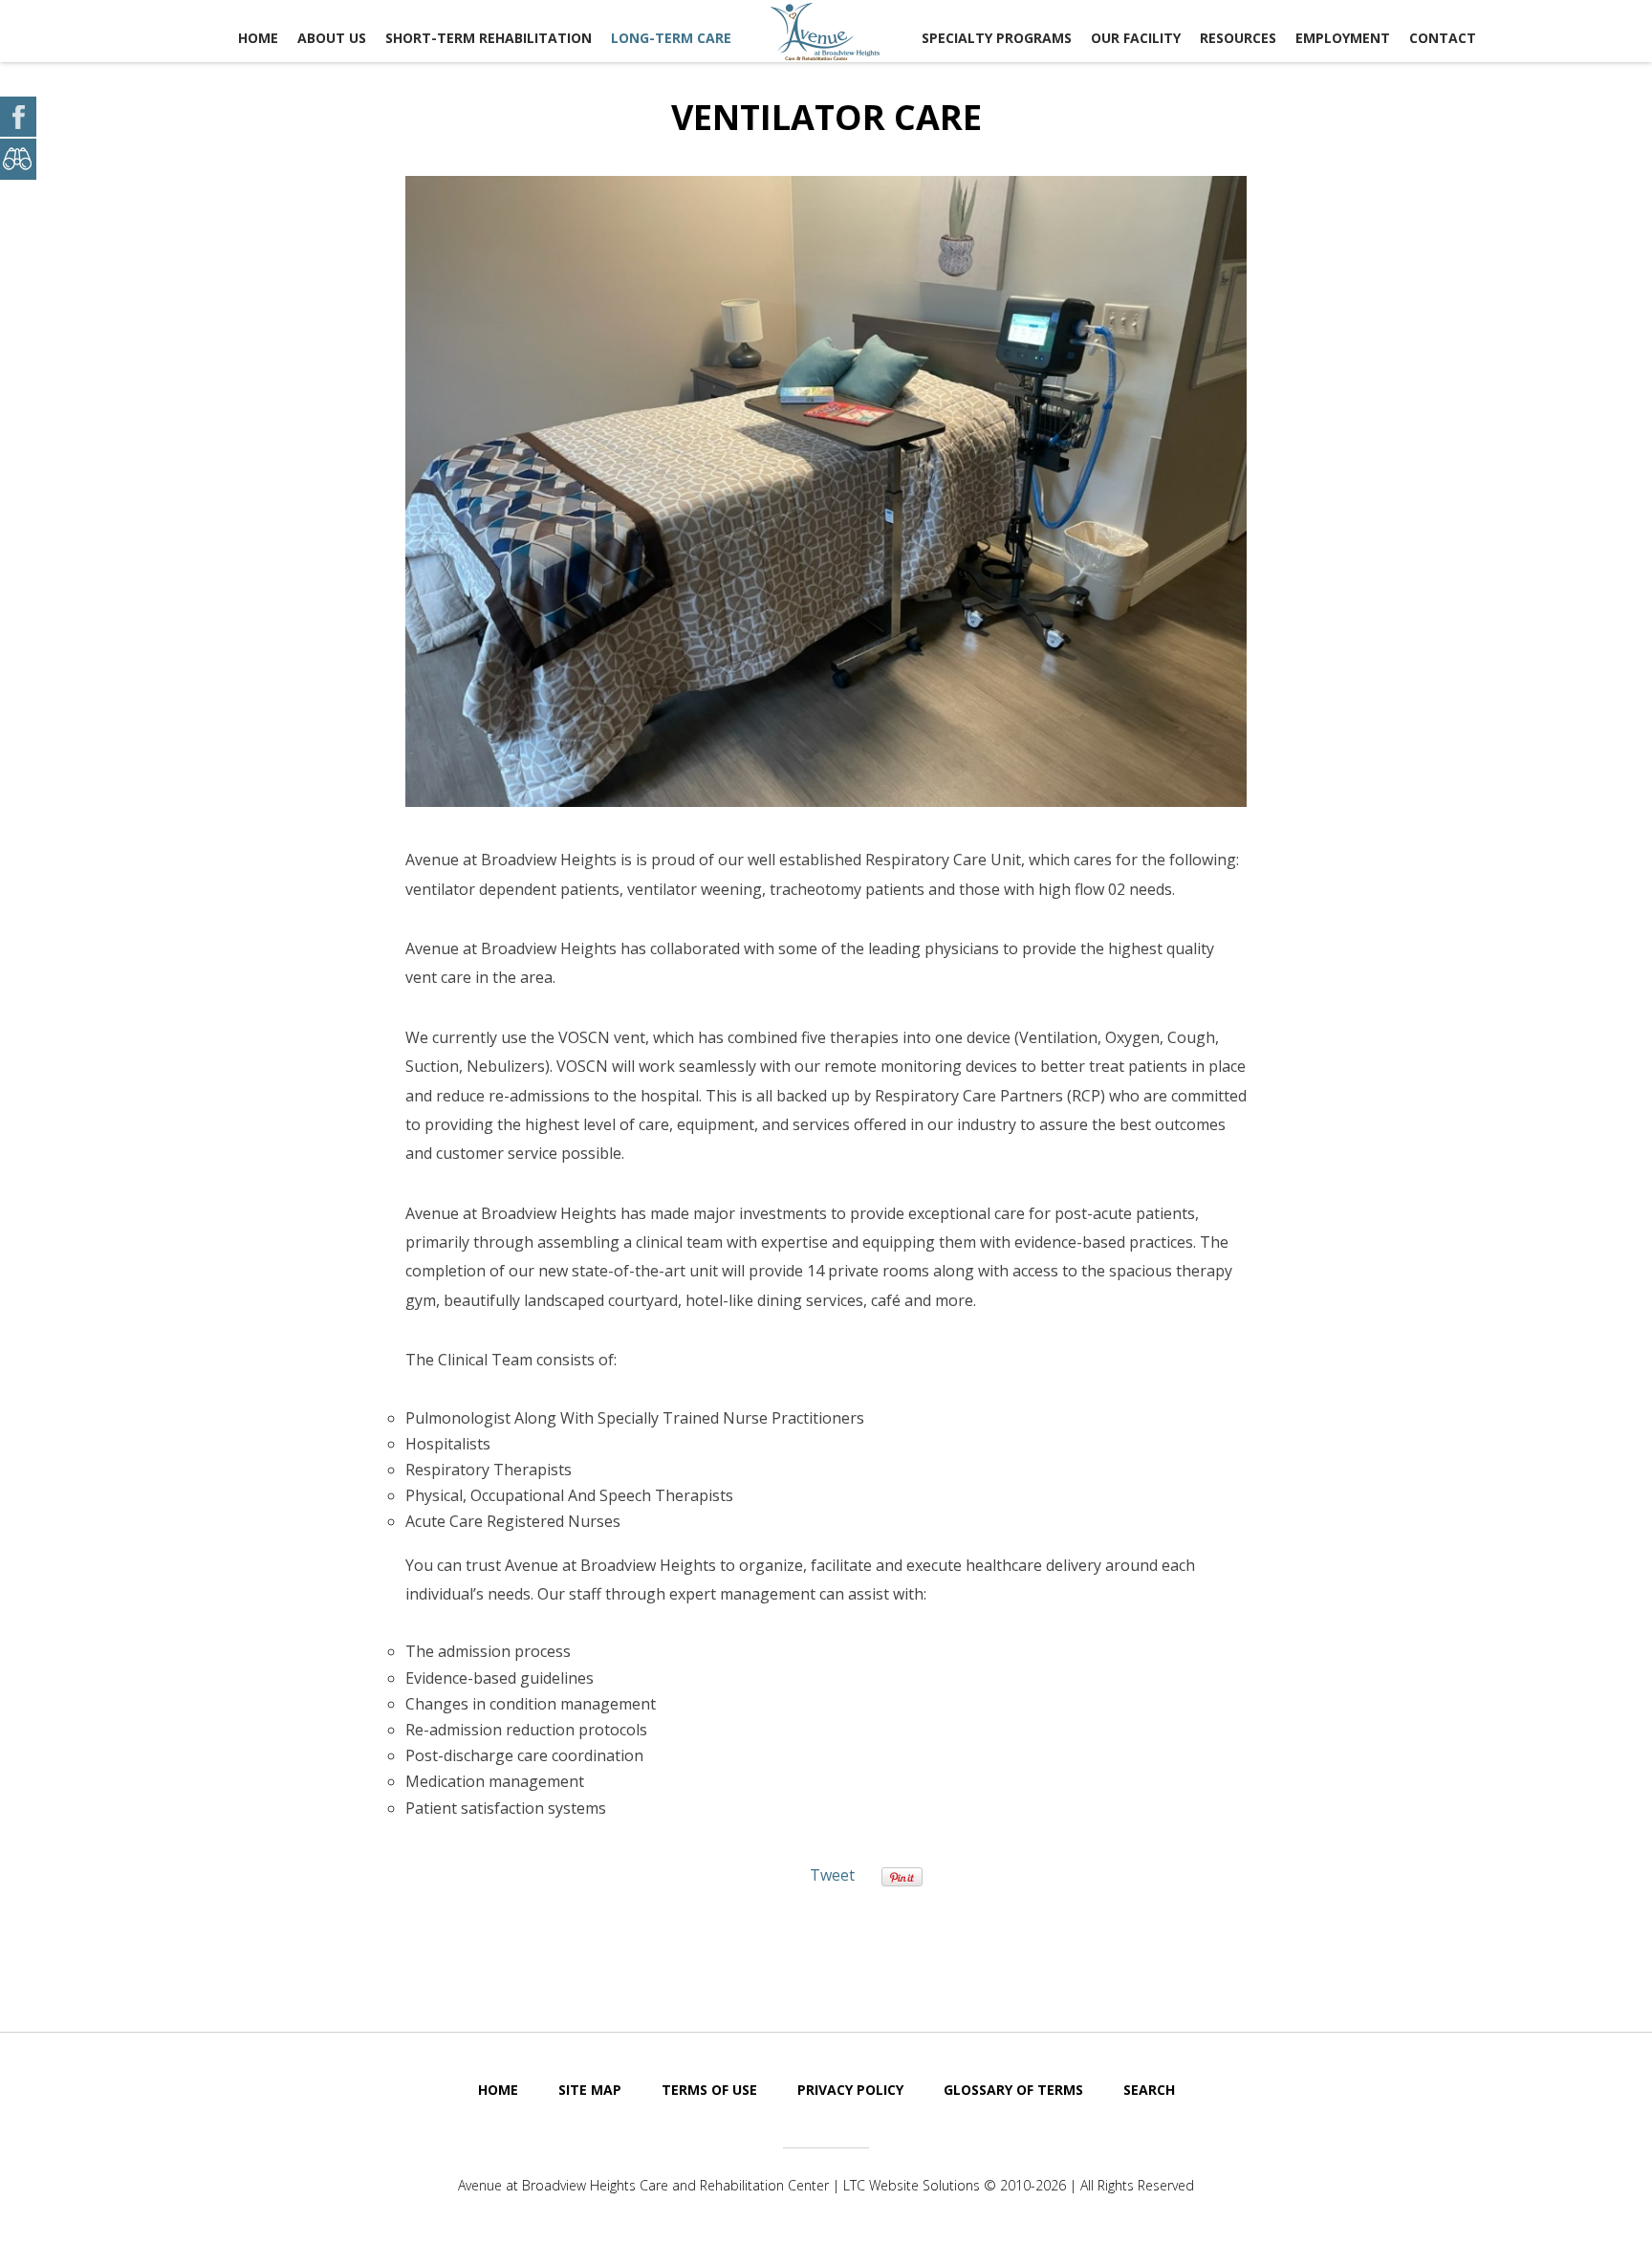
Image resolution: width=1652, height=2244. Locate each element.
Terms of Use (709, 2090)
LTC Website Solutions (912, 2185)
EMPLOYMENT (1343, 38)
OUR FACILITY (1136, 38)
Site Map (590, 2090)
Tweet (832, 1875)
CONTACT (1443, 38)
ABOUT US (332, 38)
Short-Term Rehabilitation (489, 38)
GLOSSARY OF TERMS (1013, 2090)
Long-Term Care (671, 38)
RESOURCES (1238, 38)
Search (1149, 2090)
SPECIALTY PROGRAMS (997, 38)
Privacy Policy (850, 2090)
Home (258, 38)
